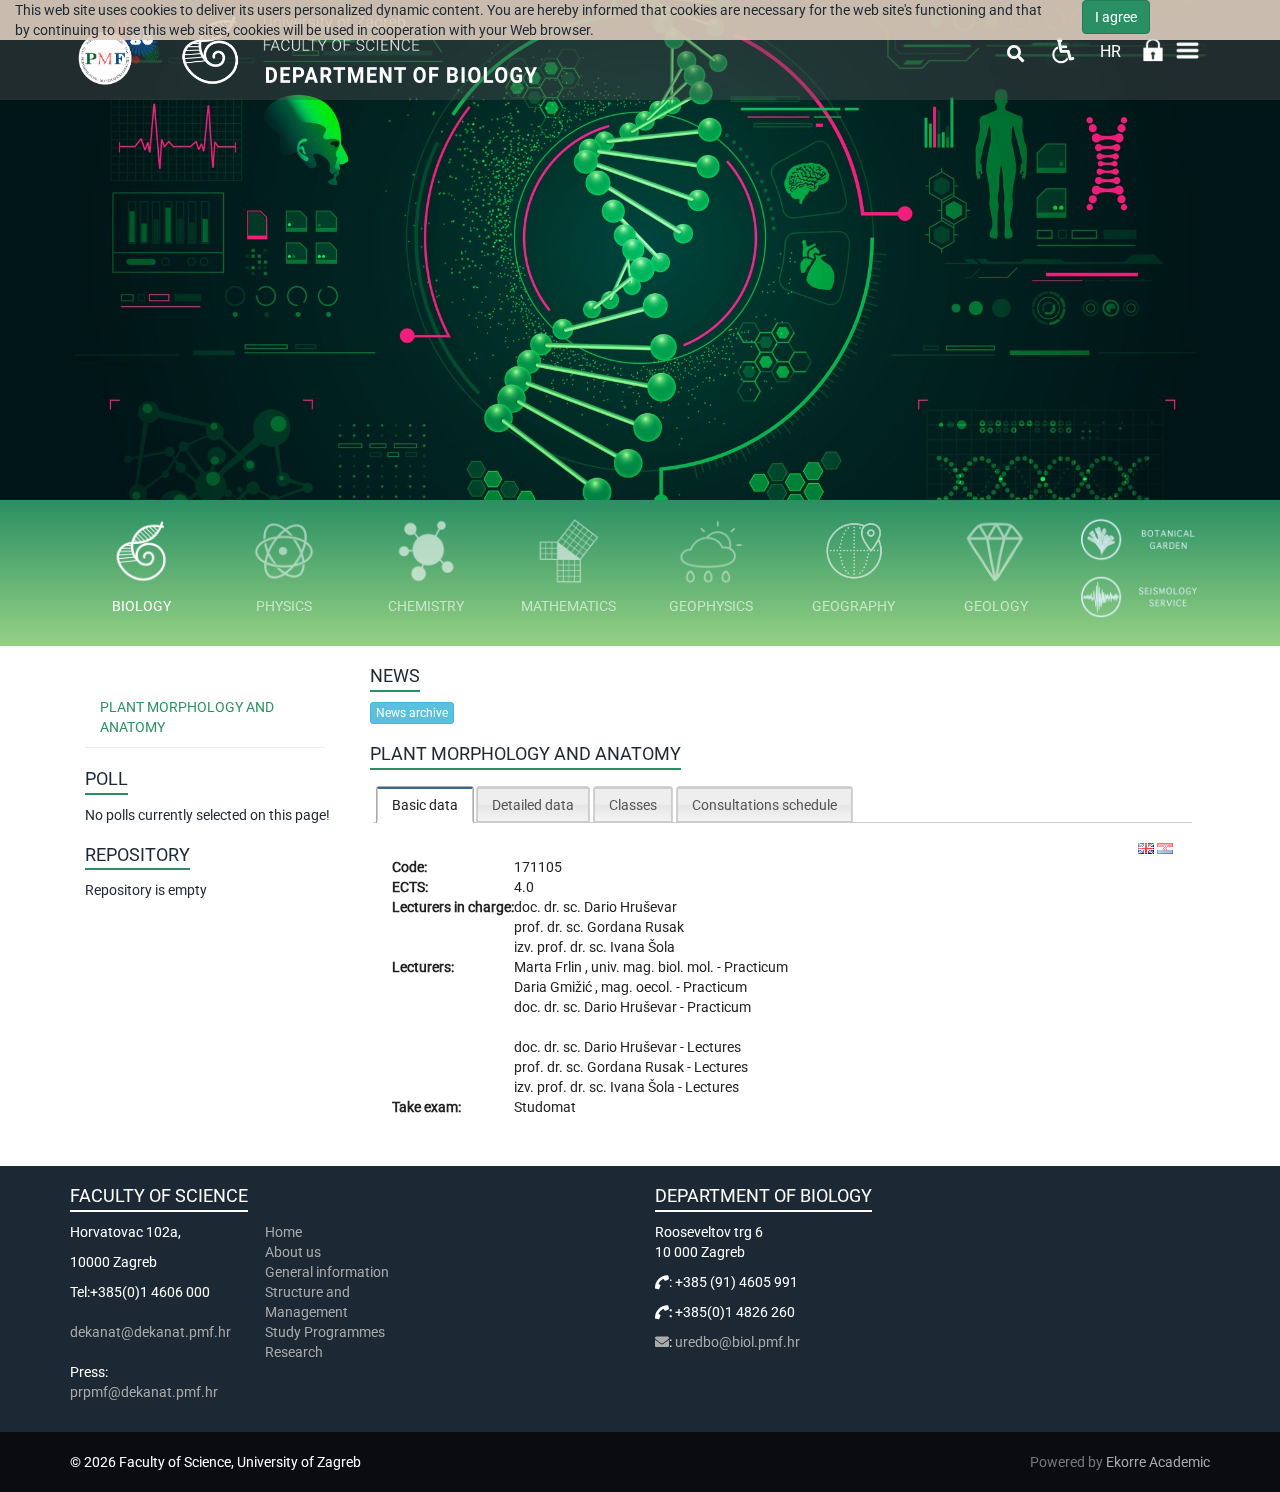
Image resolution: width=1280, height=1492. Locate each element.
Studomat (545, 1107)
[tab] (425, 804)
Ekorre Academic (1158, 1462)
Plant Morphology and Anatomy (187, 717)
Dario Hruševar (630, 907)
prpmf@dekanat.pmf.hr (144, 1392)
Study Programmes (325, 1332)
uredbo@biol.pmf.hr (737, 1342)
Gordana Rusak (635, 927)
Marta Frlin (549, 967)
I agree (1116, 17)
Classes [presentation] (633, 805)
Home (283, 1232)
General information (327, 1272)
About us (294, 1252)
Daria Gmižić (554, 987)
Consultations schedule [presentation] (764, 805)
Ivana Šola (642, 947)
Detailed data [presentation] (533, 805)
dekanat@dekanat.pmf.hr (150, 1332)
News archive (412, 713)
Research (295, 1352)
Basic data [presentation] (425, 805)
